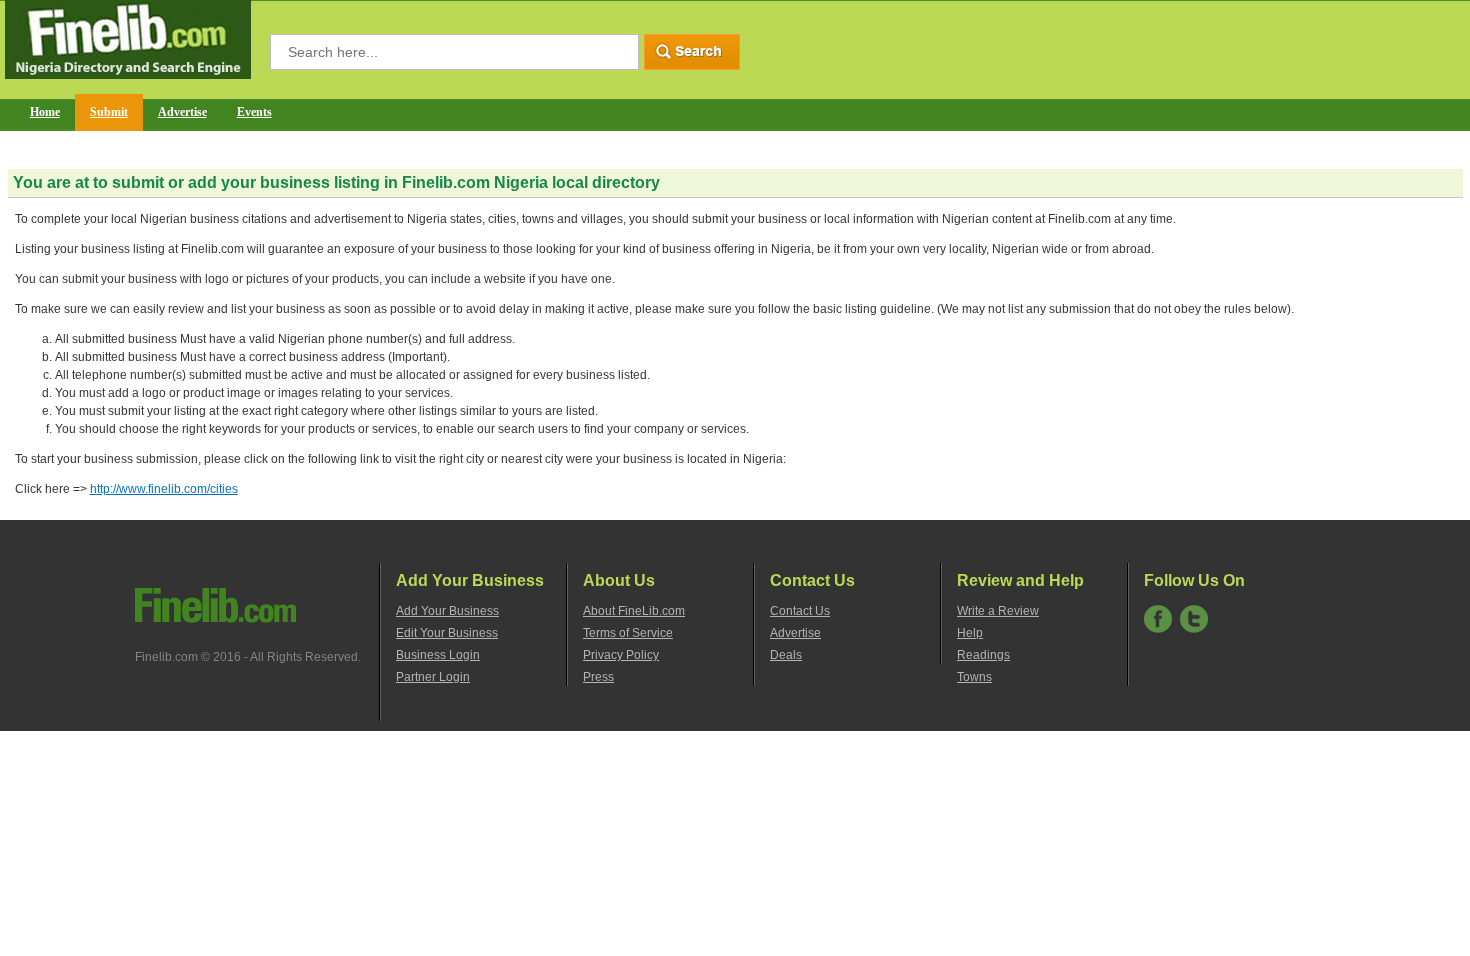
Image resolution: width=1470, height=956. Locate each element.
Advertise (182, 112)
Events (254, 112)
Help (970, 633)
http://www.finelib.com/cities (164, 489)
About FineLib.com (634, 611)
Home (45, 112)
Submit (109, 112)
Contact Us (800, 611)
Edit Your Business (447, 633)
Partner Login (433, 677)
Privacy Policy (621, 655)
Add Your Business (447, 611)
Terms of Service (628, 633)
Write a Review (998, 611)
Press (598, 677)
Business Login (438, 655)
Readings (983, 655)
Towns (974, 677)
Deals (786, 655)
